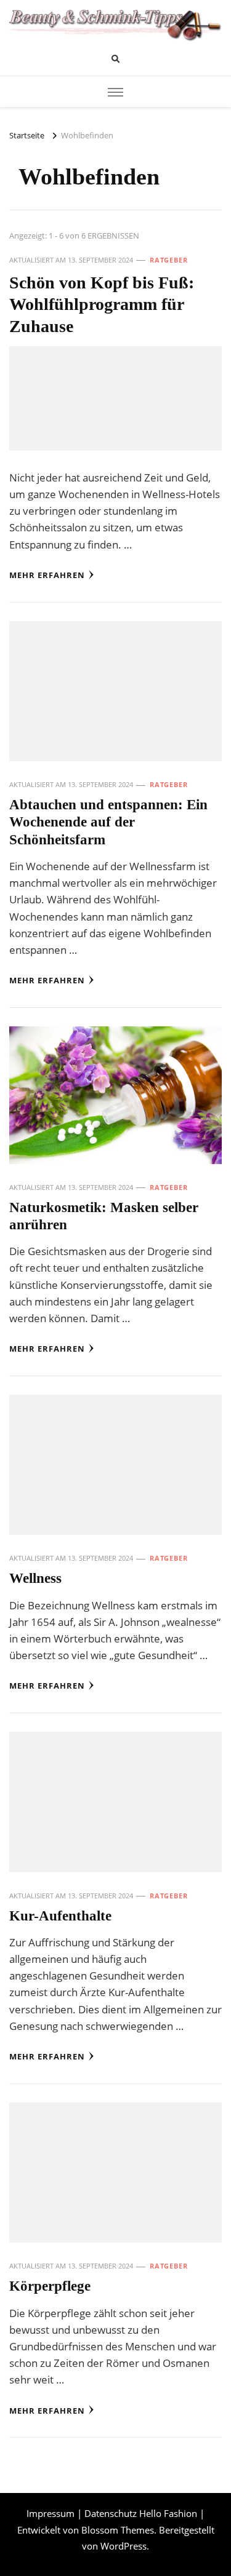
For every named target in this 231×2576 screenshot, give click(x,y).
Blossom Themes (118, 2530)
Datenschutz (111, 2513)
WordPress (124, 2546)
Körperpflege (50, 2286)
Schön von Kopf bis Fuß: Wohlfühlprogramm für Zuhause (102, 304)
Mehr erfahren (47, 575)
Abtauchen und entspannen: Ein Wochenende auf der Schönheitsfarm (108, 822)
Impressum (51, 2513)
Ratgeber (169, 260)
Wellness (35, 1578)
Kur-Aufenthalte (60, 1916)
